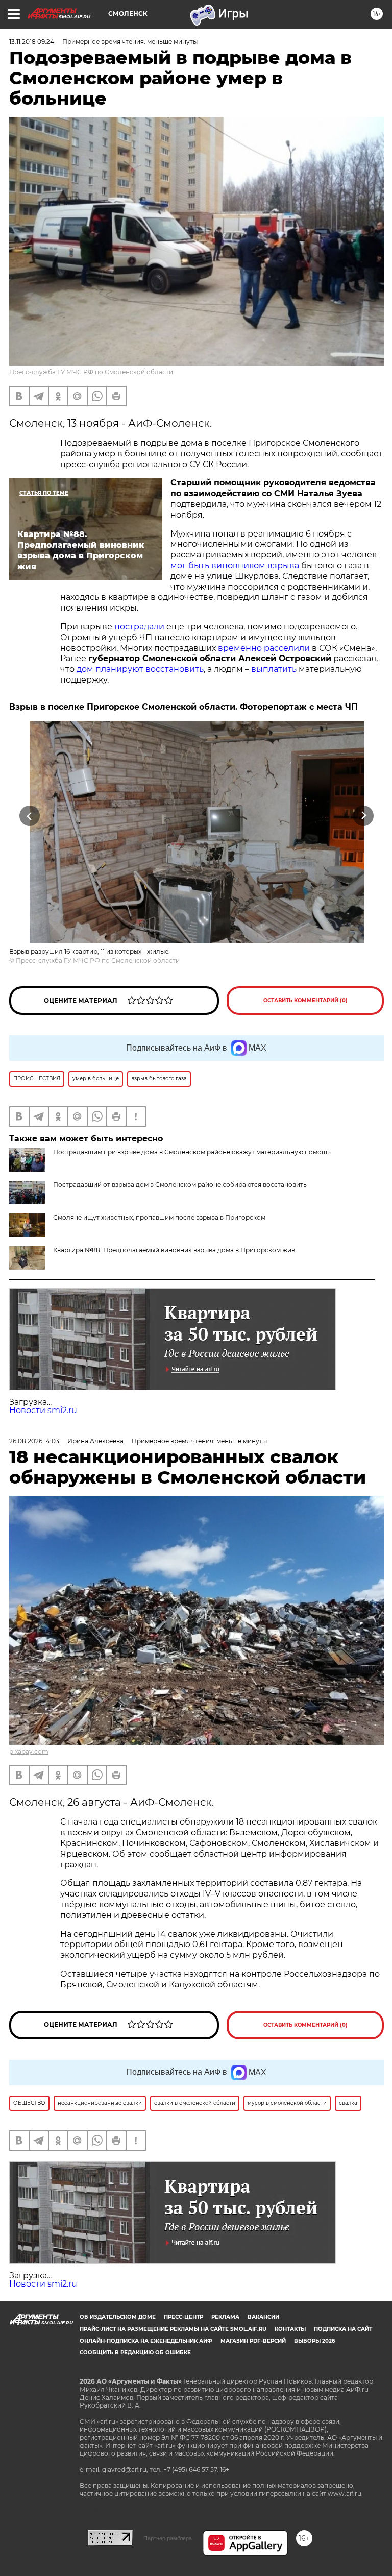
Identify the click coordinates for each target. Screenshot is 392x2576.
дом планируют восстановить (140, 669)
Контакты (290, 2329)
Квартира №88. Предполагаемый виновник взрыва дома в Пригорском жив (174, 1250)
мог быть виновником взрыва (235, 565)
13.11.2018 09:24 (32, 42)
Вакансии (263, 2317)
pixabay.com (29, 1751)
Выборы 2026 (314, 2341)
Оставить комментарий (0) (305, 1000)
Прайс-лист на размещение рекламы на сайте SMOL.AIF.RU (173, 2329)
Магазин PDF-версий (253, 2341)
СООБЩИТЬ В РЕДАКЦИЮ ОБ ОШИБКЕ (135, 2353)
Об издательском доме (118, 2317)
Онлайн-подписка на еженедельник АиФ (146, 2341)
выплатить (274, 669)
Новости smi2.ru (43, 1410)
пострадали (139, 627)
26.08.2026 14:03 (34, 1441)
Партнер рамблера (168, 2538)
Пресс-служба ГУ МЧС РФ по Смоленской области (91, 372)
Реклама (225, 2317)
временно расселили (264, 648)
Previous (29, 816)
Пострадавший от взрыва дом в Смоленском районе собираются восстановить (180, 1185)
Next (364, 816)
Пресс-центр (183, 2317)
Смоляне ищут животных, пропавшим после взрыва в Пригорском (159, 1217)
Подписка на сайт (343, 2329)
